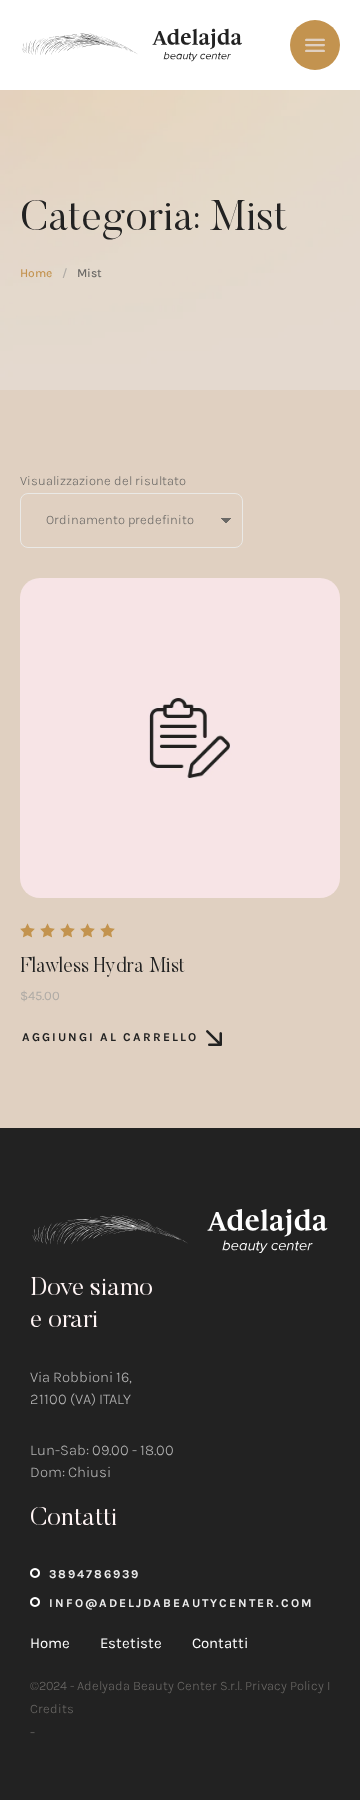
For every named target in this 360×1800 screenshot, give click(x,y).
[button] (305, 1715)
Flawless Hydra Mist (102, 967)
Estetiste (131, 1643)
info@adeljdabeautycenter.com (181, 1603)
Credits (52, 1708)
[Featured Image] (180, 738)
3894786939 (94, 1574)
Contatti (220, 1643)
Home (36, 273)
